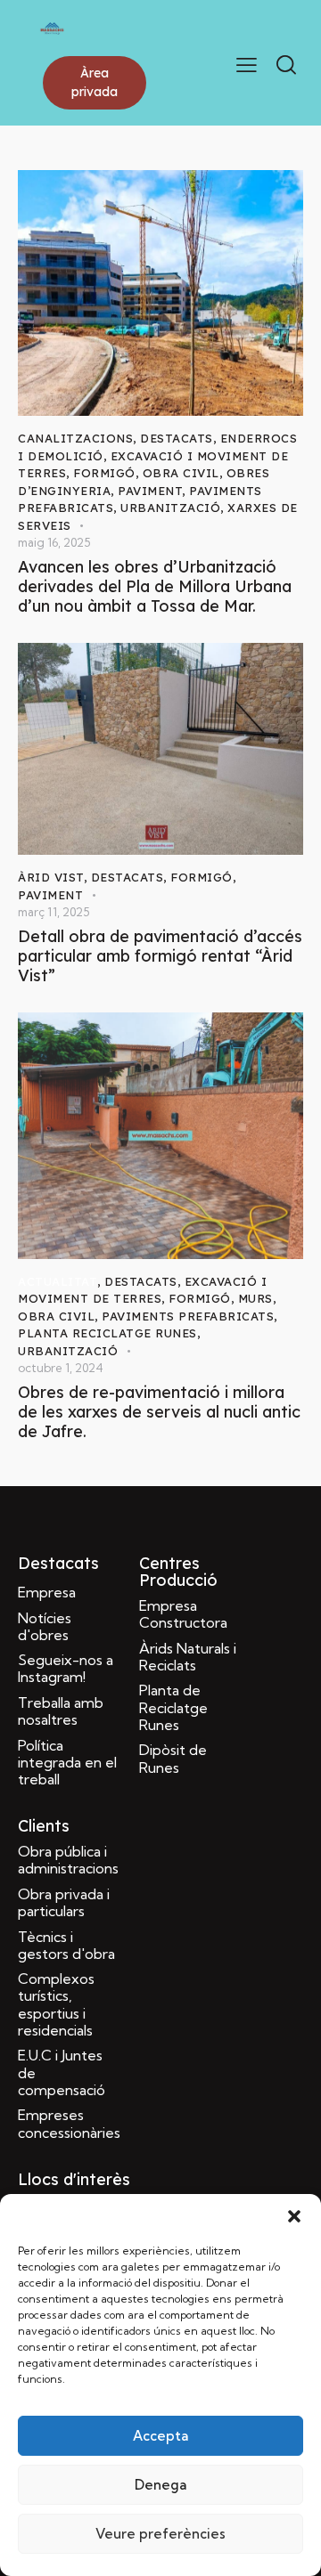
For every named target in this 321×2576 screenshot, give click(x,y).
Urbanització (170, 508)
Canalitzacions (75, 438)
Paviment (150, 491)
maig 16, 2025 (54, 542)
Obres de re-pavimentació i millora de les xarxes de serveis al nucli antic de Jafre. (159, 1412)
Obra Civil (181, 473)
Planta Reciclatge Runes (107, 1333)
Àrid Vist (51, 877)
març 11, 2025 (53, 912)
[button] (294, 2216)
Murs (255, 1298)
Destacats (177, 438)
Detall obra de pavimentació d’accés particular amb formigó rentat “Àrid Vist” (160, 956)
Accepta (160, 2436)
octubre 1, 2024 (61, 1368)
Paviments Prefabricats (188, 1316)
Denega (160, 2485)
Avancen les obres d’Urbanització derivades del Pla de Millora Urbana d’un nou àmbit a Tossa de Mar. (155, 587)
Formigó (104, 473)
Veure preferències (160, 2534)
